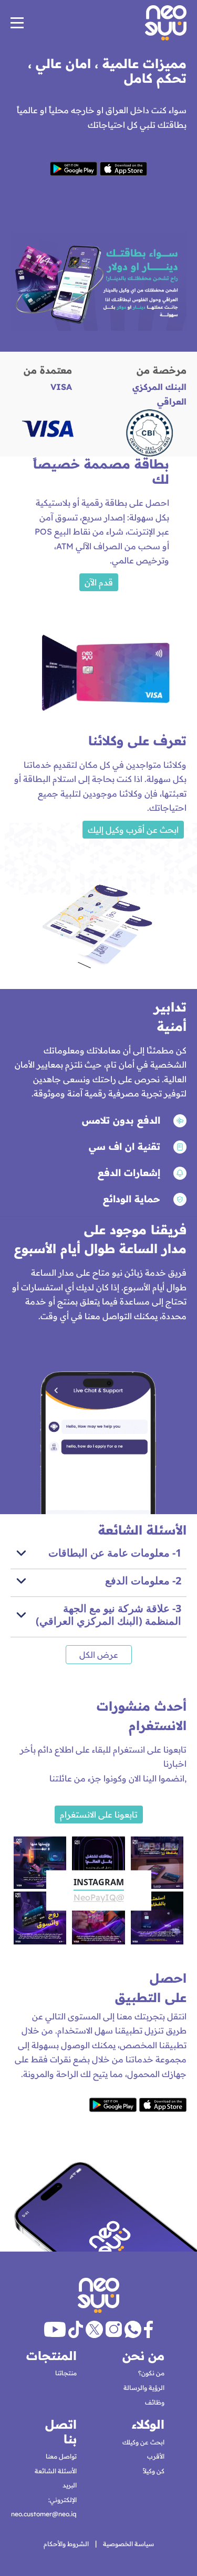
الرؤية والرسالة (144, 2388)
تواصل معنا (61, 2456)
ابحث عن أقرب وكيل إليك (133, 830)
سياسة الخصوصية (128, 2544)
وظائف (155, 2402)
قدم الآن (99, 582)
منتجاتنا (66, 2373)
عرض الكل (99, 1655)
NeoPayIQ (99, 1898)
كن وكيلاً (154, 2471)
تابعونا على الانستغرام (99, 1814)
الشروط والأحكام (66, 2544)
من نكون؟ (151, 2373)
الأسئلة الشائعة (56, 2471)
